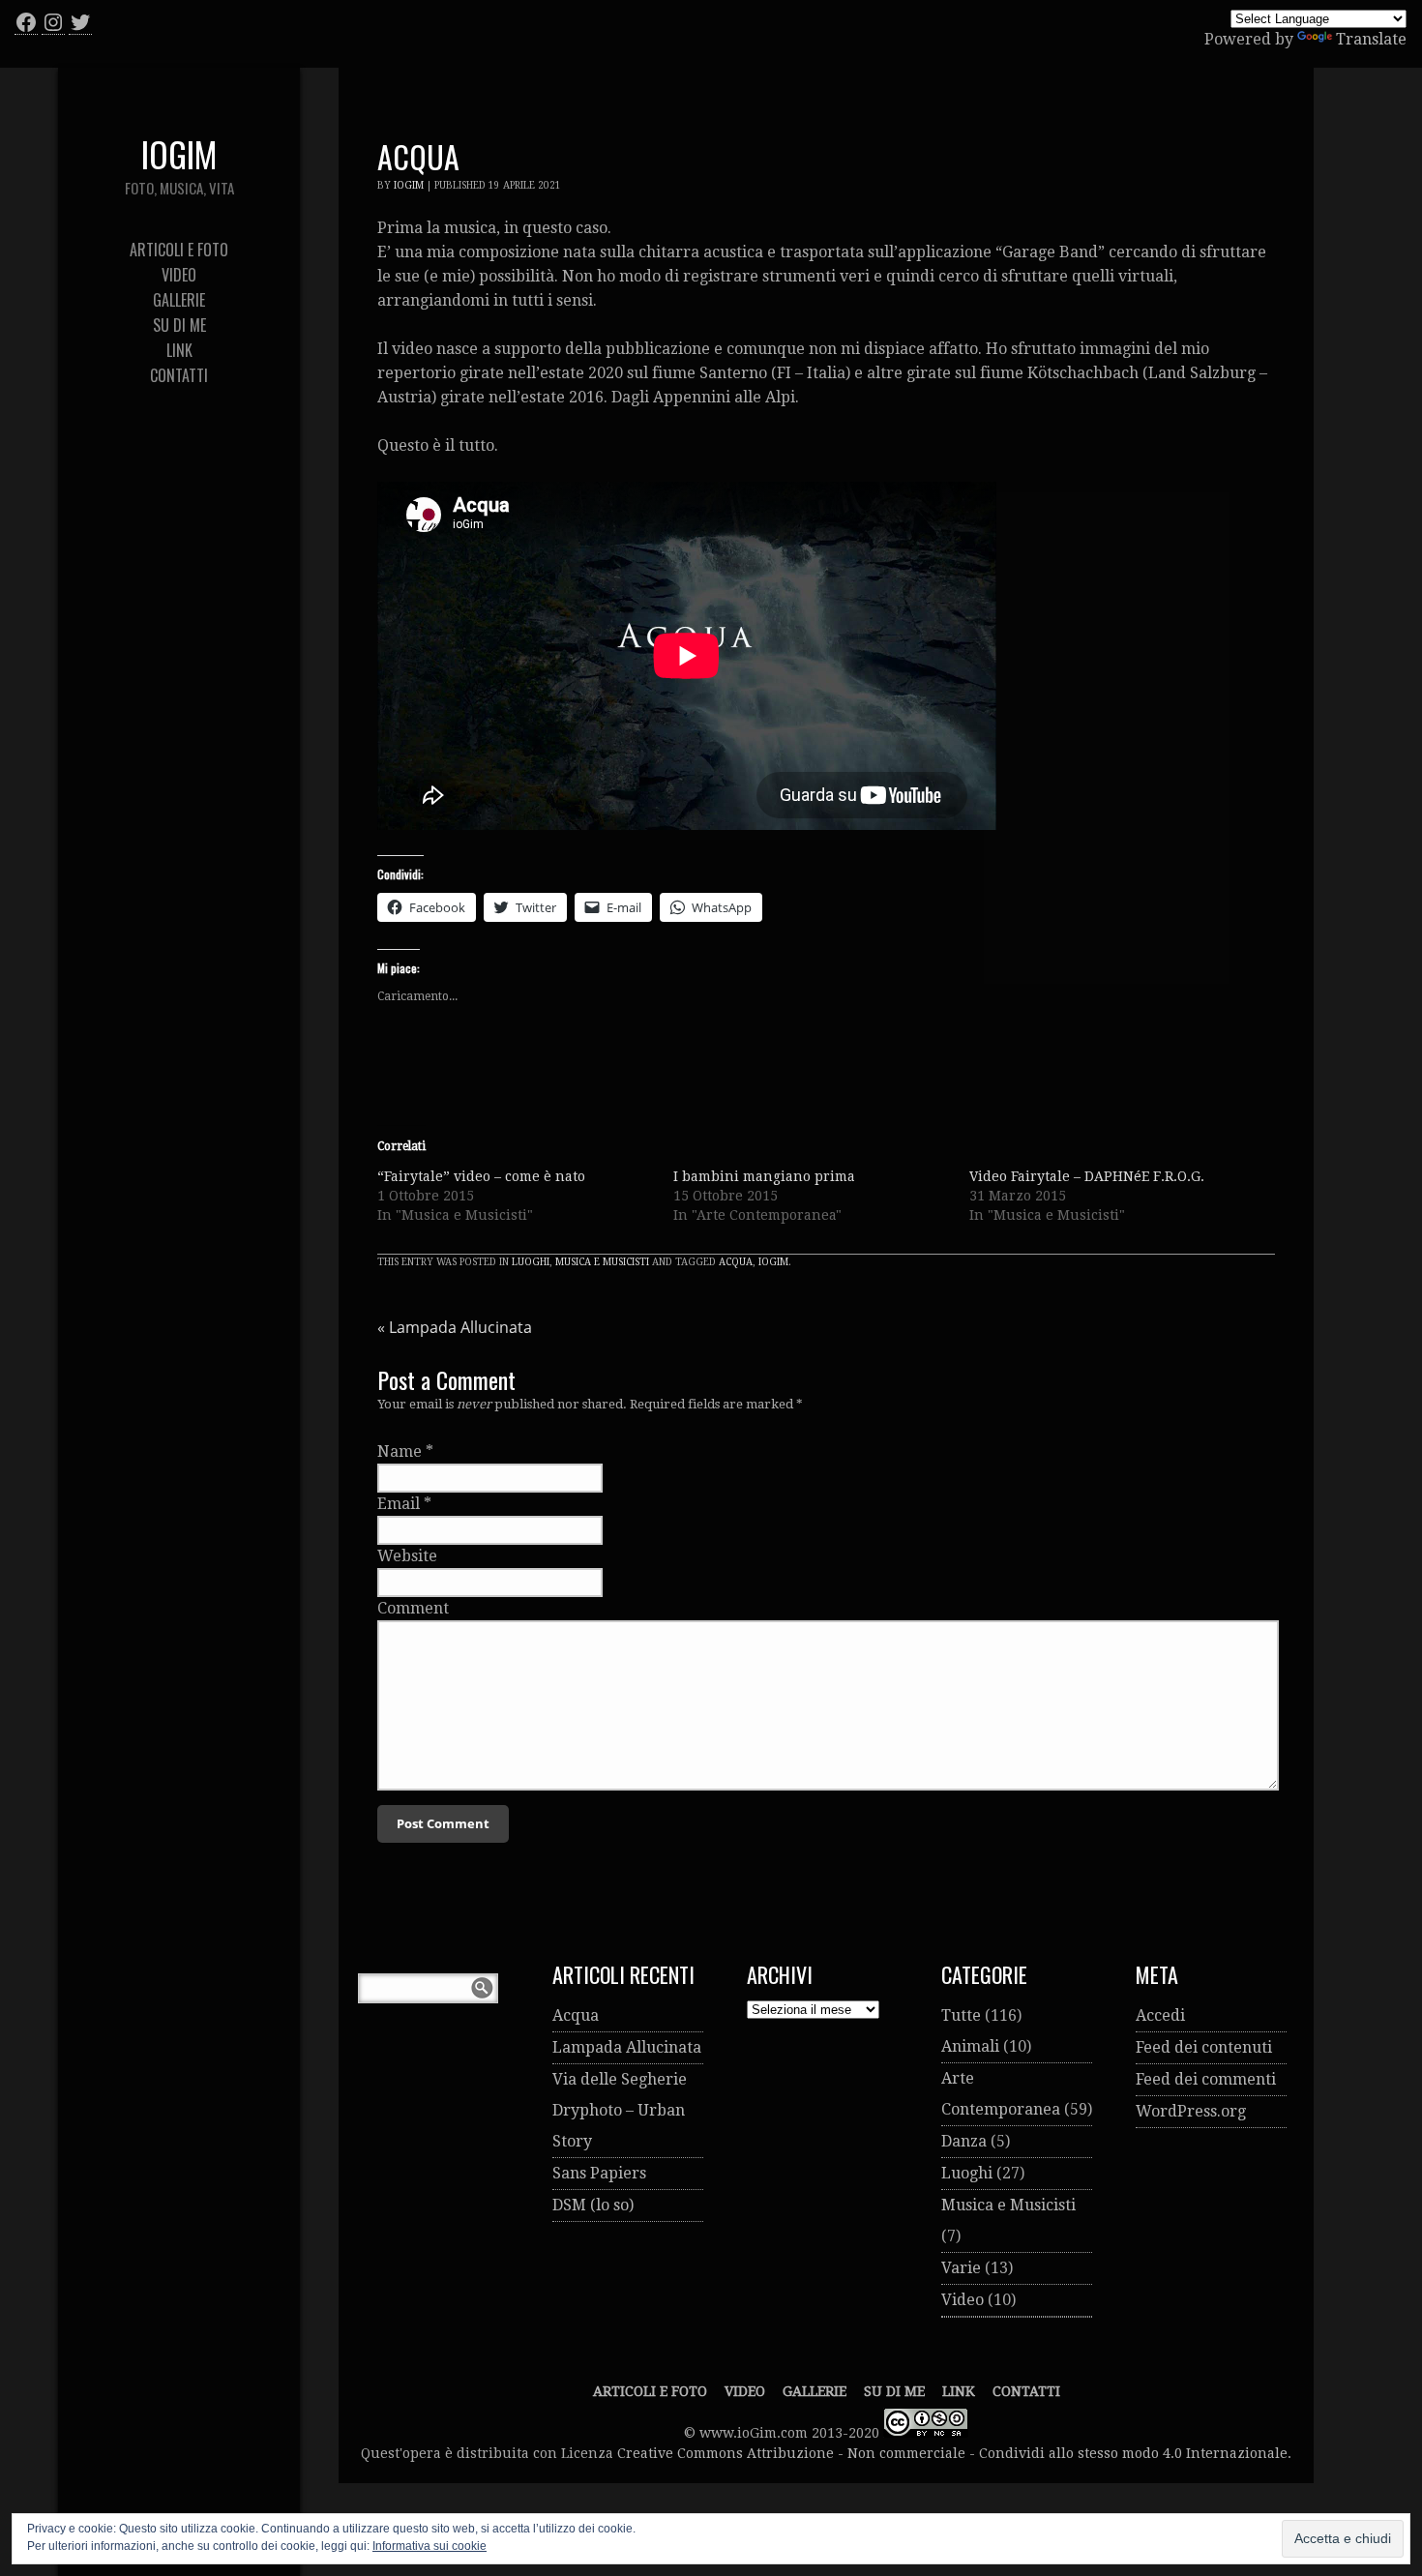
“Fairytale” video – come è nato (481, 1176)
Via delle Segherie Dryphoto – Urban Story (620, 2110)
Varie (961, 2268)
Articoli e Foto (650, 2391)
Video (963, 2300)
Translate (1371, 39)
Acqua (736, 1262)
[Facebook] (26, 22)
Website (407, 1556)
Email (399, 1504)
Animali (970, 2046)
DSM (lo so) (593, 2205)
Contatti (1026, 2391)
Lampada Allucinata (455, 1327)
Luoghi (531, 1262)
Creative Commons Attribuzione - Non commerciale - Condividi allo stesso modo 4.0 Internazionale (952, 2453)
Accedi (1160, 2015)
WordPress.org (1191, 2111)
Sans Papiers (599, 2173)
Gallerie (815, 2391)
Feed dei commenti (1206, 2079)
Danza (964, 2141)
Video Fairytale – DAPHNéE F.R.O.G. (1087, 1176)
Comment (413, 1608)
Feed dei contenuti (1204, 2047)
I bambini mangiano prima (764, 1176)
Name (400, 1451)
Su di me (894, 2391)
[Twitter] (80, 22)
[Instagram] (53, 22)
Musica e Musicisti (602, 1262)
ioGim (409, 185)
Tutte (961, 2015)
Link (959, 2391)
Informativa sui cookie (430, 2546)
